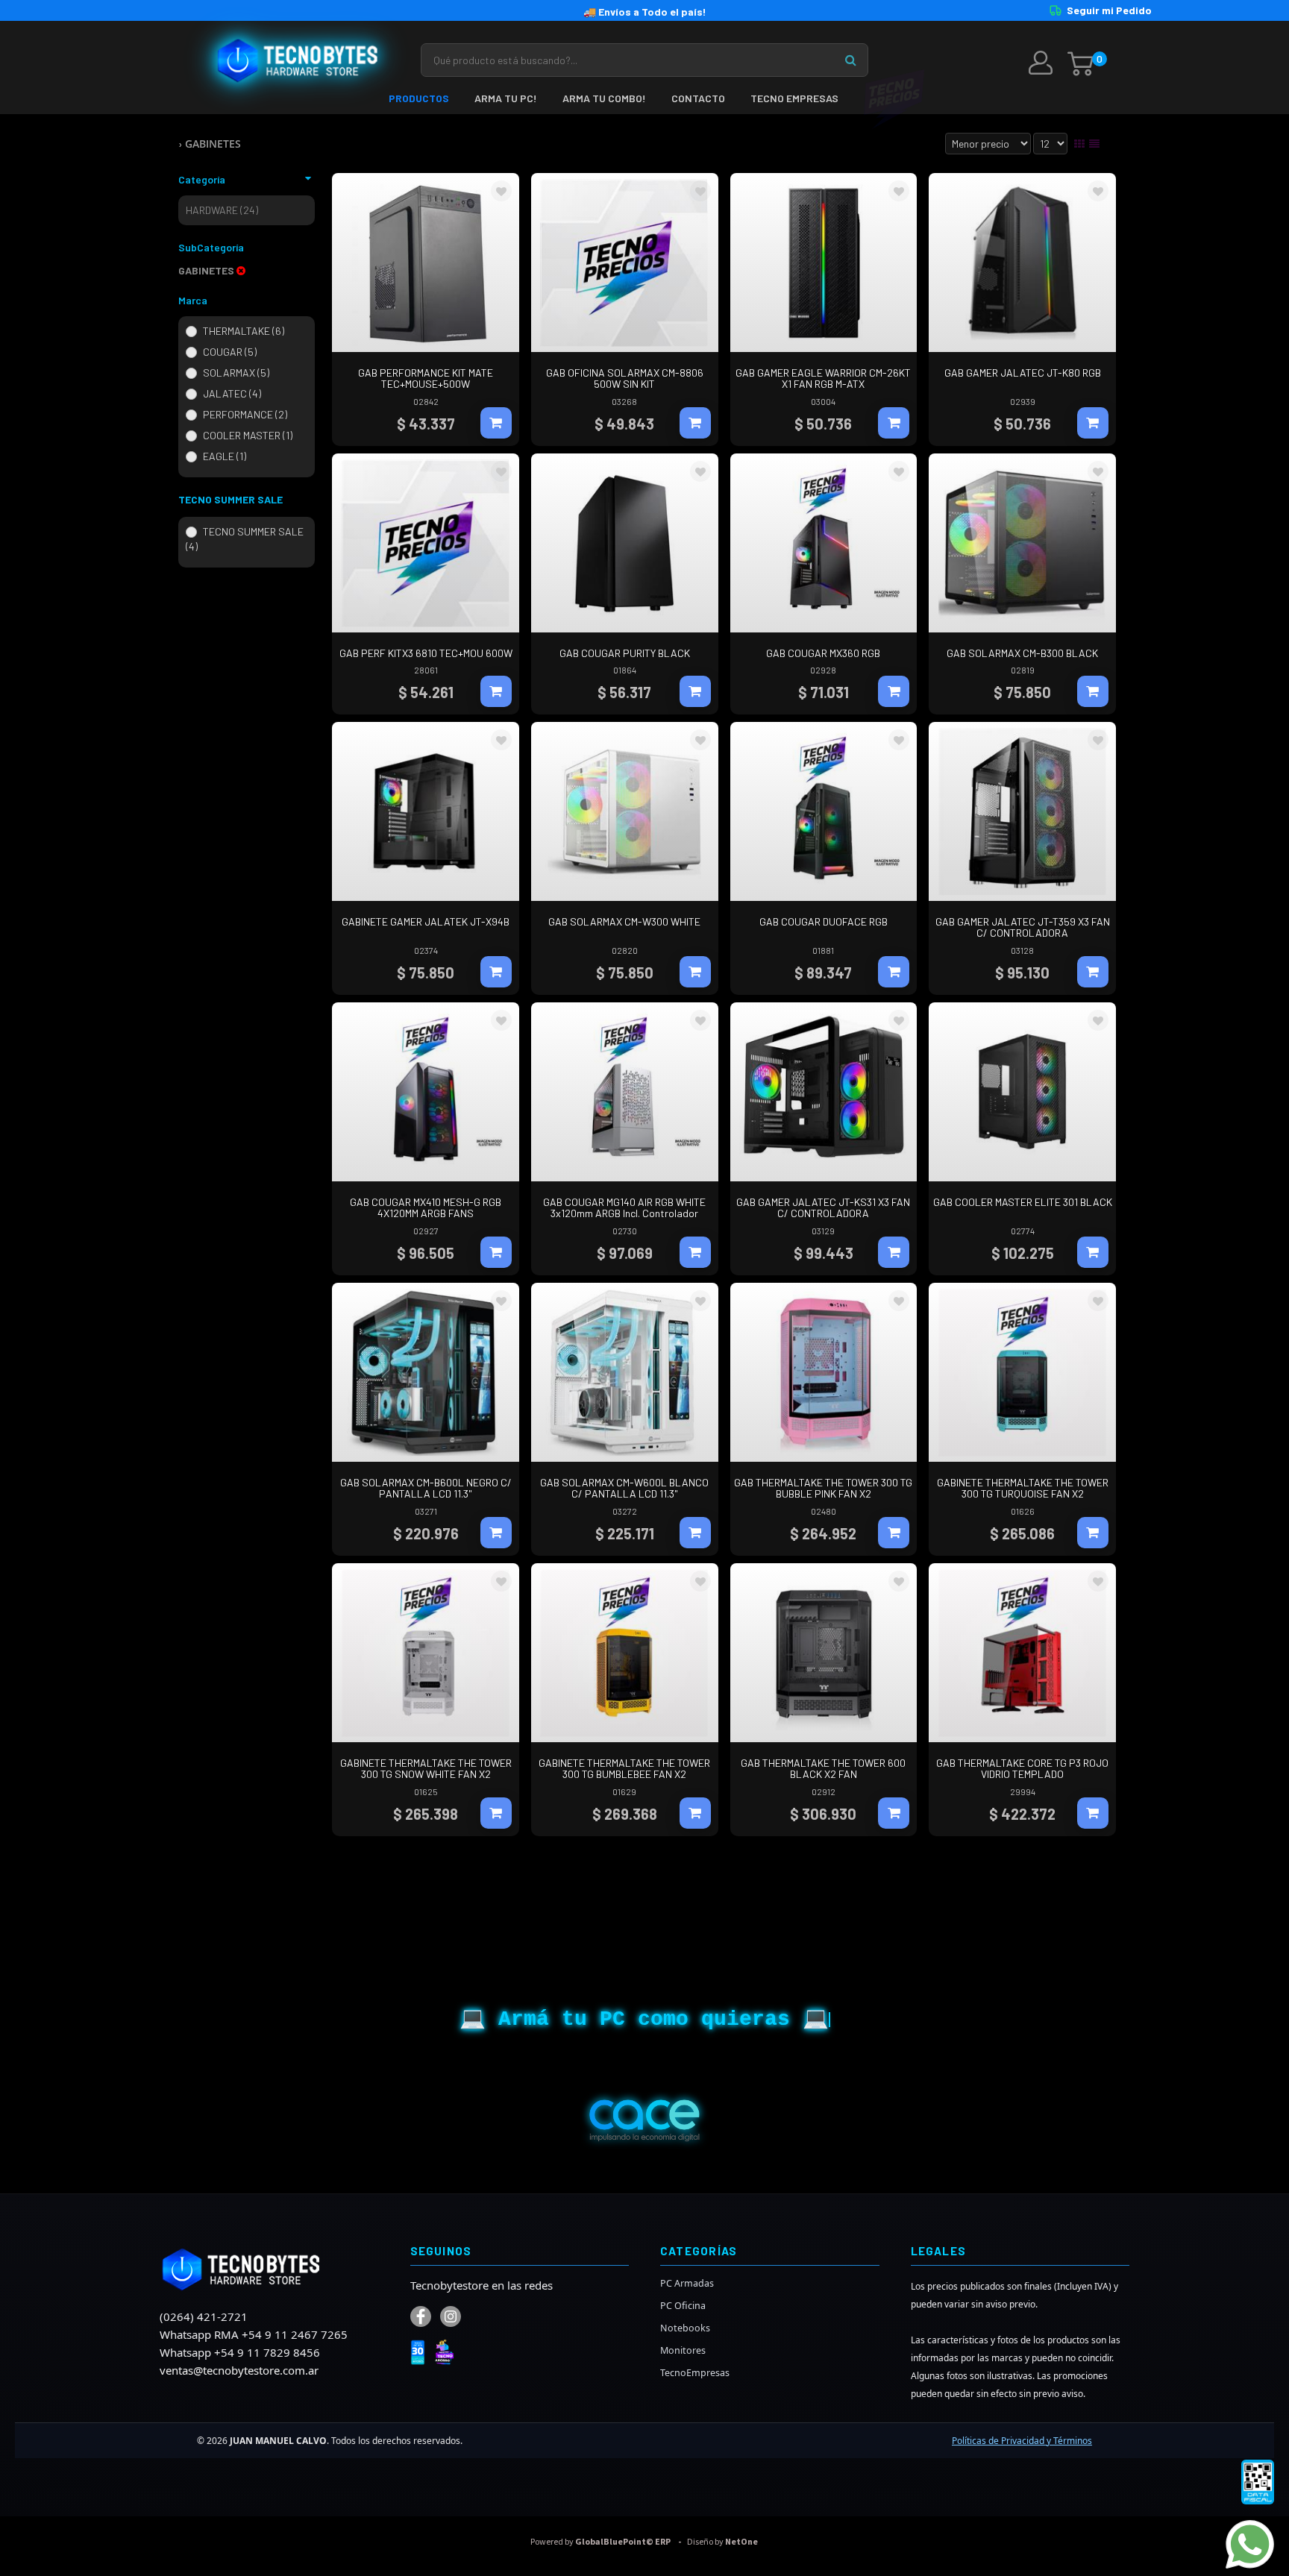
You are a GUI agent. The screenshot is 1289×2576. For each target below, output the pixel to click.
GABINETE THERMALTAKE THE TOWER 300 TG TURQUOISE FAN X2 (1023, 1488)
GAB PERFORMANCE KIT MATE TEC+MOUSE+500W (426, 378)
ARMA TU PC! (506, 98)
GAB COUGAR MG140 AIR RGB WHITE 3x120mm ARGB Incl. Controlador (624, 1207)
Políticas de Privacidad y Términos (1022, 2441)
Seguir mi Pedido (1109, 10)
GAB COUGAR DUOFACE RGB (824, 921)
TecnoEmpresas (695, 2373)
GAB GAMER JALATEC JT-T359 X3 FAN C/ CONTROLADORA (1023, 927)
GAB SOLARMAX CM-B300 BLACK (1022, 653)
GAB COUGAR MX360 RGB (823, 653)
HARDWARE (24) (222, 210)
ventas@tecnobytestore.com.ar (239, 2370)
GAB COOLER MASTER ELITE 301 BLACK (1023, 1202)
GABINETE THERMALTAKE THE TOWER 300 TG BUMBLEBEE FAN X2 (624, 1768)
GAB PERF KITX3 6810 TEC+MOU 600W (426, 653)
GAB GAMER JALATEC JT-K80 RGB (1023, 373)
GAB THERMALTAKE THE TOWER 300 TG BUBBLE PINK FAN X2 (823, 1488)
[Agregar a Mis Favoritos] (501, 192)
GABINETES (213, 144)
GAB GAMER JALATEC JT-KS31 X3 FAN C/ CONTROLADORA (823, 1207)
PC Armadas (687, 2283)
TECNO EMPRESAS (794, 98)
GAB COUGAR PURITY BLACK (625, 653)
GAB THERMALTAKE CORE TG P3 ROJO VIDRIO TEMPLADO (1022, 1768)
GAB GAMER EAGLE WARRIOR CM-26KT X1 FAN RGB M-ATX (823, 378)
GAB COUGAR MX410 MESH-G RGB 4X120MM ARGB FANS (426, 1207)
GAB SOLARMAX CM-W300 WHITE (624, 921)
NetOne (722, 2542)
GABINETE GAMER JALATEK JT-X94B (426, 921)
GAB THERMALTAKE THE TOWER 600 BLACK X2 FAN (823, 1768)
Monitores (683, 2350)
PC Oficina (683, 2306)
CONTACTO (698, 98)
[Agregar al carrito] (496, 423)
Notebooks (685, 2328)
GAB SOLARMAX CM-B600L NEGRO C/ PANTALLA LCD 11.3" (426, 1488)
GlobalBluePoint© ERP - (608, 2542)
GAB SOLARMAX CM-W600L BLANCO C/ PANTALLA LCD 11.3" (624, 1488)
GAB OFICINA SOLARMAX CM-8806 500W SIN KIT (625, 378)
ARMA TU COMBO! (604, 98)
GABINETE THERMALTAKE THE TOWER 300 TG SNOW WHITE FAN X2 (426, 1768)
